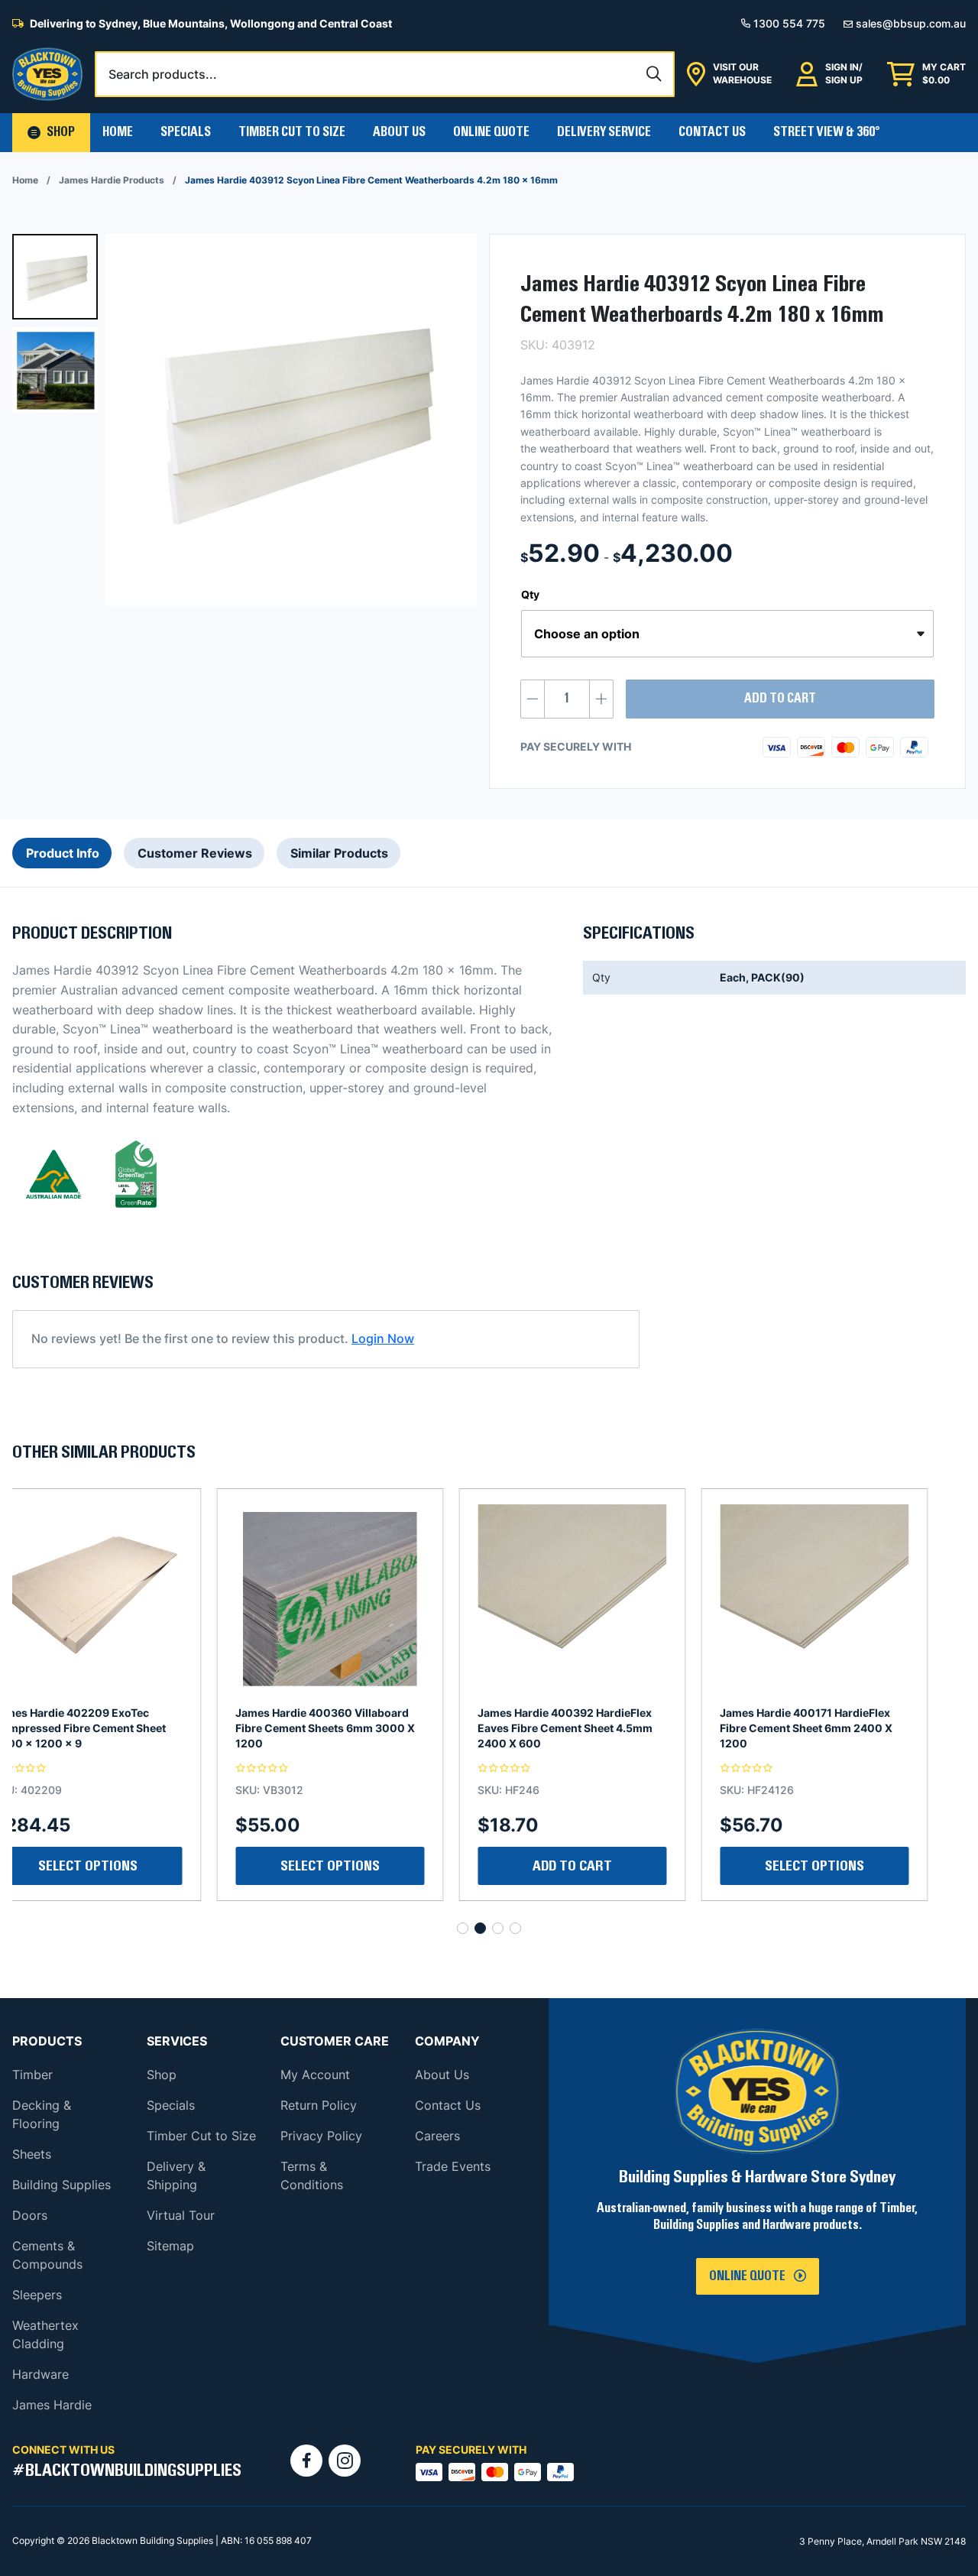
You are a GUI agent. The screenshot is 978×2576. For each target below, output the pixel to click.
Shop (162, 2075)
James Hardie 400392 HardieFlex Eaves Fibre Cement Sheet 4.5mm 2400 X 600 (361, 1728)
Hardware (40, 2374)
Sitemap (170, 2246)
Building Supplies (62, 2185)
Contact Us (712, 132)
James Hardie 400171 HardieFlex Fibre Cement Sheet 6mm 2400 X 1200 (602, 1728)
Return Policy (319, 2105)
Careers (437, 2136)
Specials (186, 132)
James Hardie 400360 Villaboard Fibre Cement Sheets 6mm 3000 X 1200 (121, 1728)
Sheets (32, 2154)
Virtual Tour (181, 2215)
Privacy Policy (321, 2136)
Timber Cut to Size (201, 2136)
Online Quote (491, 132)
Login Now (383, 1338)
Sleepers (37, 2295)
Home (118, 132)
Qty (530, 594)
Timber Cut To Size (292, 132)
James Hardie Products (112, 180)
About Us (399, 132)
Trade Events (453, 2166)
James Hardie (52, 2405)
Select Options (610, 1866)
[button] (51, 133)
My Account (315, 2075)
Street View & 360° (827, 132)
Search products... (163, 74)
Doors (30, 2215)
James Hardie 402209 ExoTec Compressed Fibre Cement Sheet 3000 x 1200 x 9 (844, 1728)
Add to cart (780, 699)
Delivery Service (604, 132)
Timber (32, 2075)
